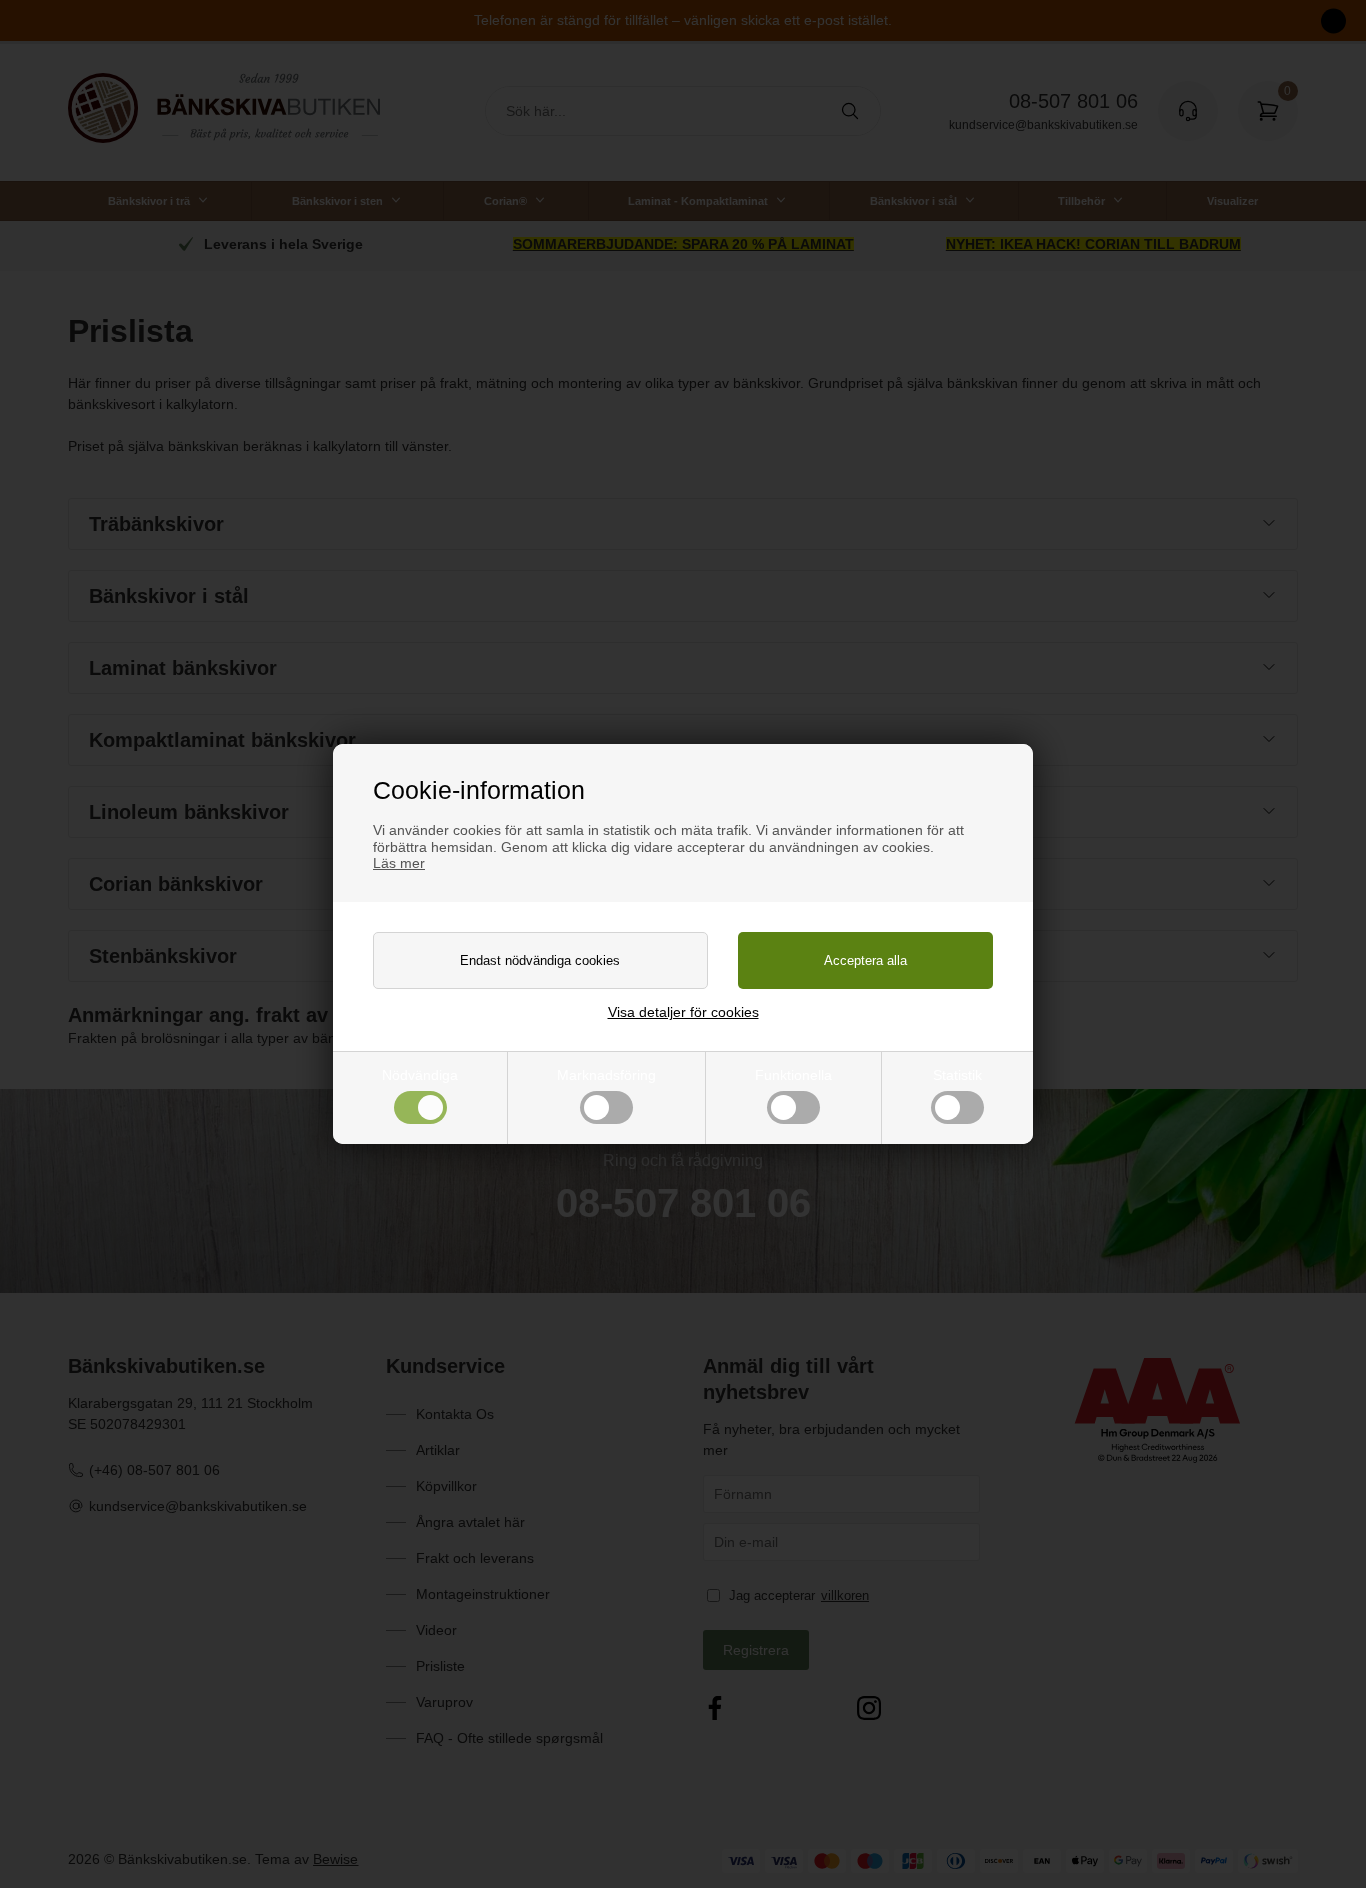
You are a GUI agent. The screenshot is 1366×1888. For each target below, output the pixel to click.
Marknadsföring (606, 1075)
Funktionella (793, 1075)
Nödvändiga (420, 1075)
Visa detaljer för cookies (683, 1012)
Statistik (957, 1075)
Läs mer (399, 863)
